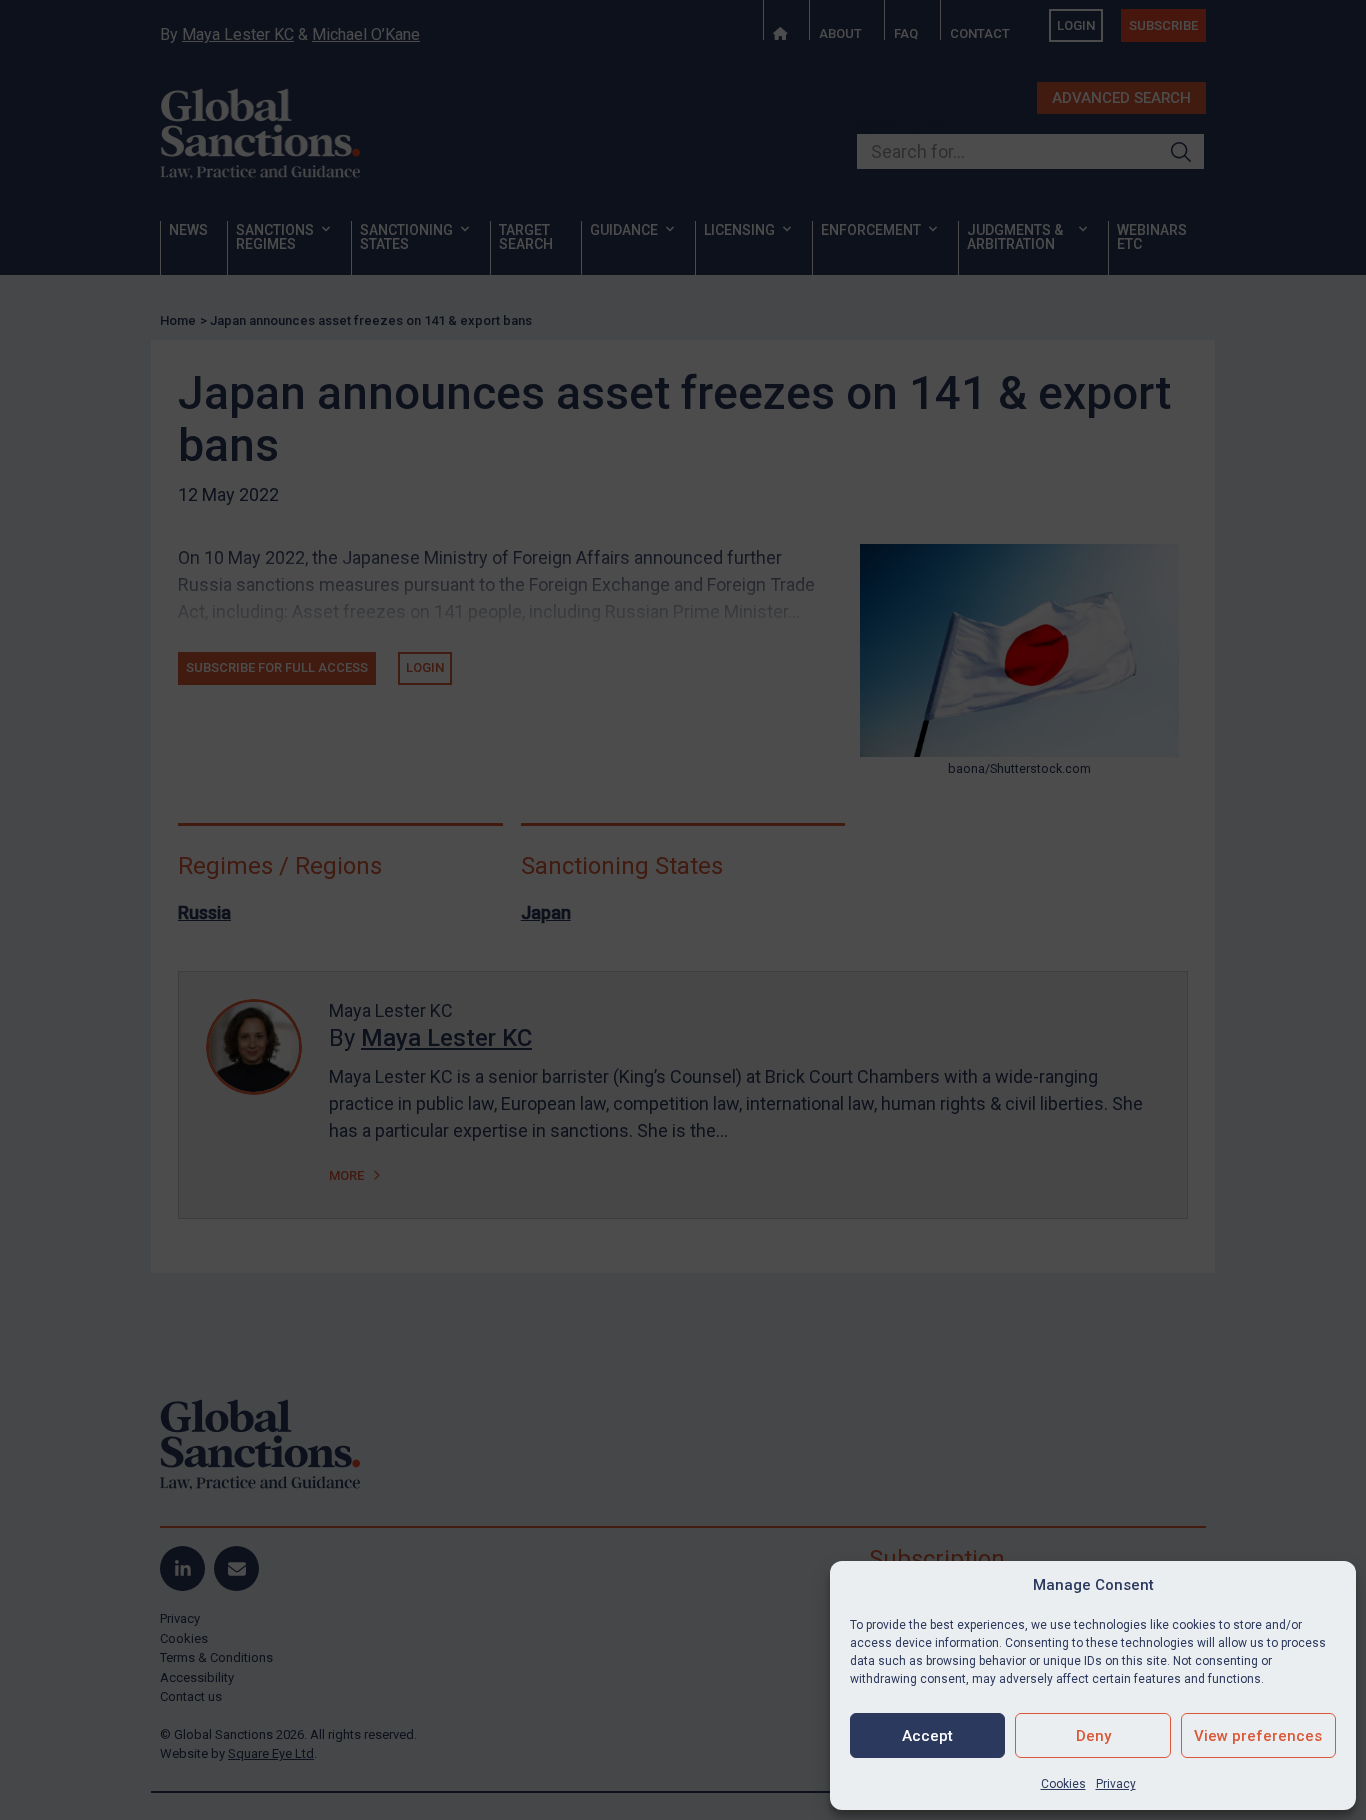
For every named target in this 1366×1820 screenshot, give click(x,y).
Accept (927, 1736)
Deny (1093, 1736)
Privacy (1116, 1784)
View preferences (1258, 1736)
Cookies (1063, 1784)
